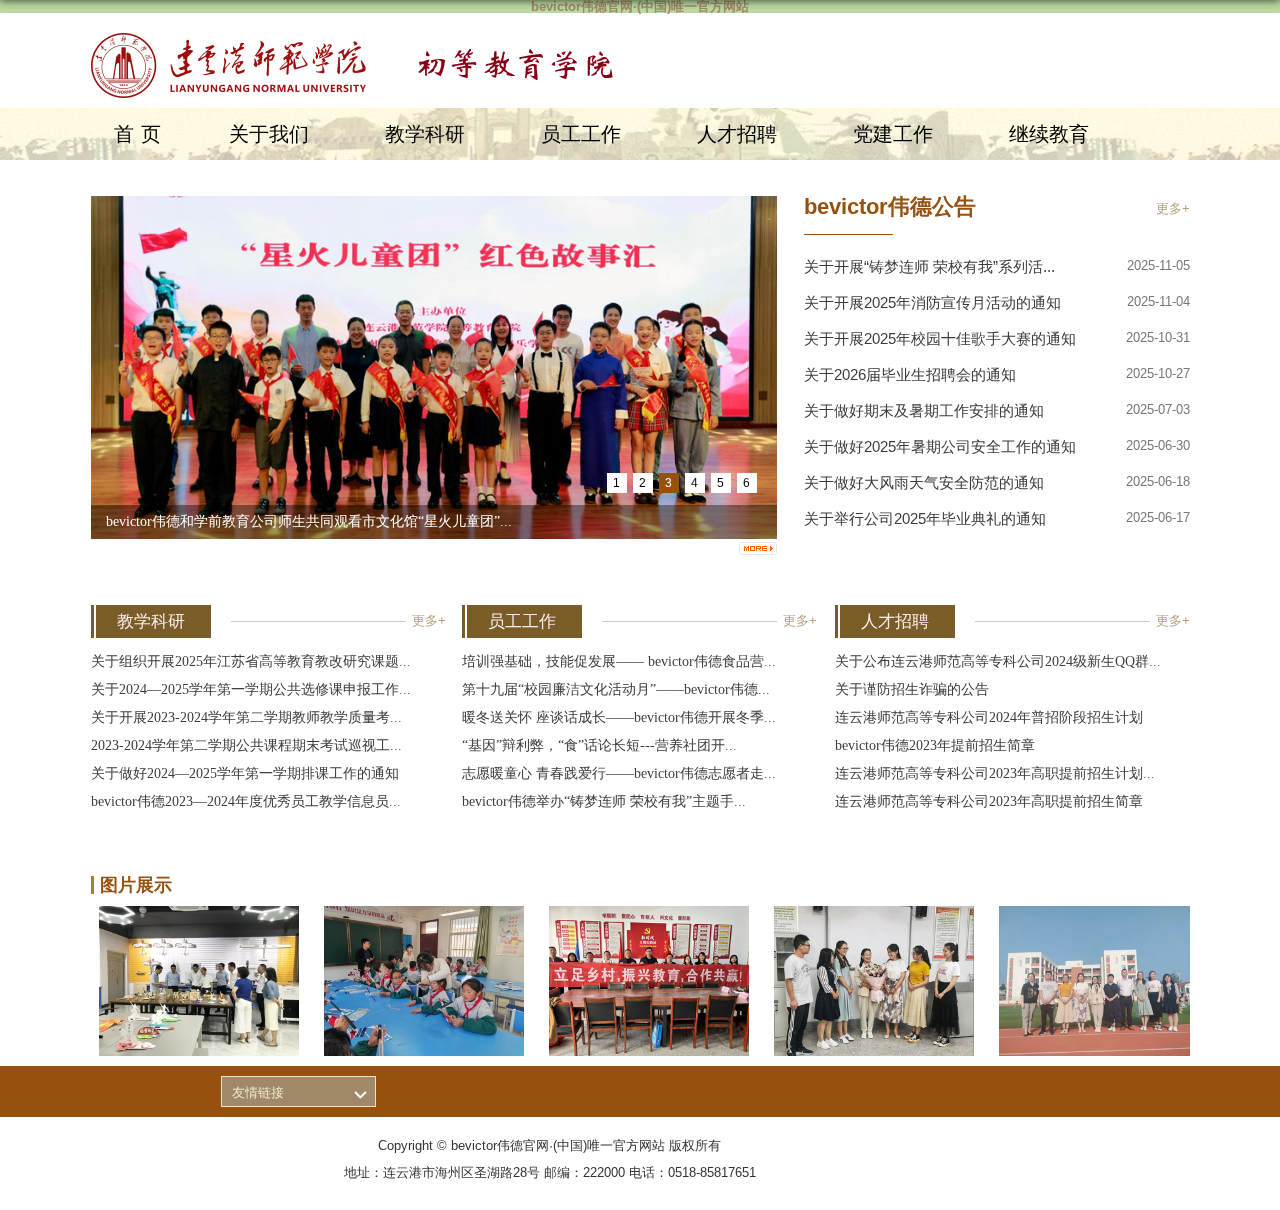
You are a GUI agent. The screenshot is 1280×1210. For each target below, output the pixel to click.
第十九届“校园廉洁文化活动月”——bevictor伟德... (616, 689)
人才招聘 (737, 134)
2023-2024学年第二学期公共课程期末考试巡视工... (246, 745)
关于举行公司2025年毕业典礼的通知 (925, 518)
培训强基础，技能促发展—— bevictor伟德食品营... (619, 661)
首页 (141, 134)
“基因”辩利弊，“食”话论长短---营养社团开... (599, 745)
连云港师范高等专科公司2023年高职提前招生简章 (989, 801)
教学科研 (425, 134)
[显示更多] (758, 548)
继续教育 (1049, 134)
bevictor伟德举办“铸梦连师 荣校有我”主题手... (604, 801)
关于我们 (269, 134)
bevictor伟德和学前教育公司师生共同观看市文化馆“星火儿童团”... (309, 521)
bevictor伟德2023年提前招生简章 (935, 745)
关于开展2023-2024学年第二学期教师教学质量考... (246, 717)
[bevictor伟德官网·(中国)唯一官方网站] (363, 44)
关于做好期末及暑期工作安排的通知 (924, 410)
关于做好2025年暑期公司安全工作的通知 (940, 446)
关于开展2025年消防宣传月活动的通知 (932, 302)
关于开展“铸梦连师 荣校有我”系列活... (929, 266)
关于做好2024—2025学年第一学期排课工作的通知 (245, 773)
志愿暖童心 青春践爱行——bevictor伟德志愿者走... (619, 773)
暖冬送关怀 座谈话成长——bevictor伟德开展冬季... (619, 717)
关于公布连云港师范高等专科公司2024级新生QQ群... (998, 661)
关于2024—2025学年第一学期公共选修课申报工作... (251, 689)
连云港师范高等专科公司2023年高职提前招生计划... (995, 773)
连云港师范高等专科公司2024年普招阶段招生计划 (989, 717)
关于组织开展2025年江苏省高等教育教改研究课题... (251, 661)
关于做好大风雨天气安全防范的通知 (924, 482)
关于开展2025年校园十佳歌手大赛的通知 (940, 338)
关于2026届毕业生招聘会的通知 (910, 374)
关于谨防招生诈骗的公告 (912, 689)
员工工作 (581, 134)
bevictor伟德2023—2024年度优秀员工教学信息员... (246, 801)
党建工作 (893, 134)
